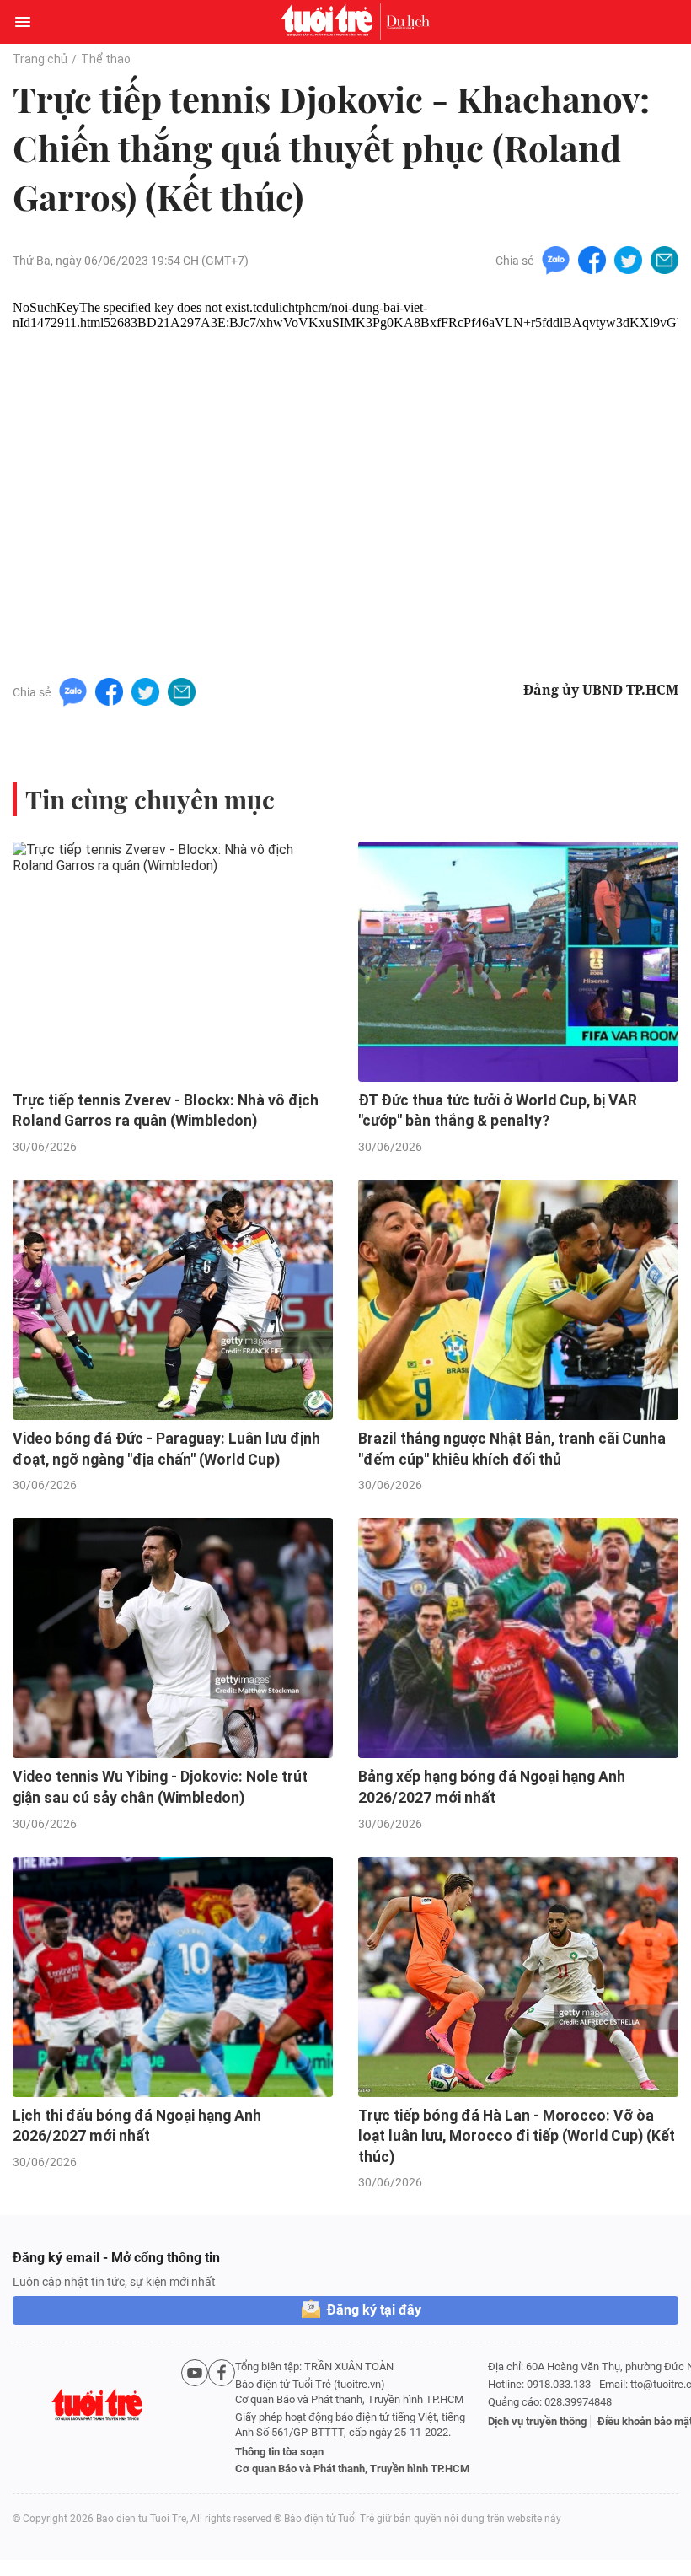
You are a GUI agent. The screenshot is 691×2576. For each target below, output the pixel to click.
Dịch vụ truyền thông (537, 2421)
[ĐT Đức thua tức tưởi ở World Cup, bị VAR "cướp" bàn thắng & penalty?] (518, 962)
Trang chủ (40, 59)
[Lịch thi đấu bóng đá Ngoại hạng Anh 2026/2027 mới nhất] (173, 1977)
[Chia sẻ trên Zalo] (556, 259)
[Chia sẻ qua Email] (664, 259)
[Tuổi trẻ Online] (331, 22)
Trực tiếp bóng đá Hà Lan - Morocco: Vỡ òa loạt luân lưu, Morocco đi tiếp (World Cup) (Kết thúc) (517, 2136)
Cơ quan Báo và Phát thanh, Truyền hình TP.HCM (352, 2468)
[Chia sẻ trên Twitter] (628, 259)
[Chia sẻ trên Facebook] (592, 259)
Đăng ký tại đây (374, 2310)
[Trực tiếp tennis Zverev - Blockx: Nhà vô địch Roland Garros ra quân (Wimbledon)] (173, 962)
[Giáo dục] (408, 22)
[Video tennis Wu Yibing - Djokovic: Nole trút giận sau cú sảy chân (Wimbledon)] (173, 1638)
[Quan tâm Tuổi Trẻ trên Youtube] (195, 2418)
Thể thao (106, 59)
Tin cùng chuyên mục (150, 799)
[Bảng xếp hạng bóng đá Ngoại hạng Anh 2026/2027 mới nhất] (518, 1638)
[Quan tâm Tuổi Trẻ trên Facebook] (222, 2418)
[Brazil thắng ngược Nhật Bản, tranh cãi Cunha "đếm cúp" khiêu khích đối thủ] (518, 1300)
